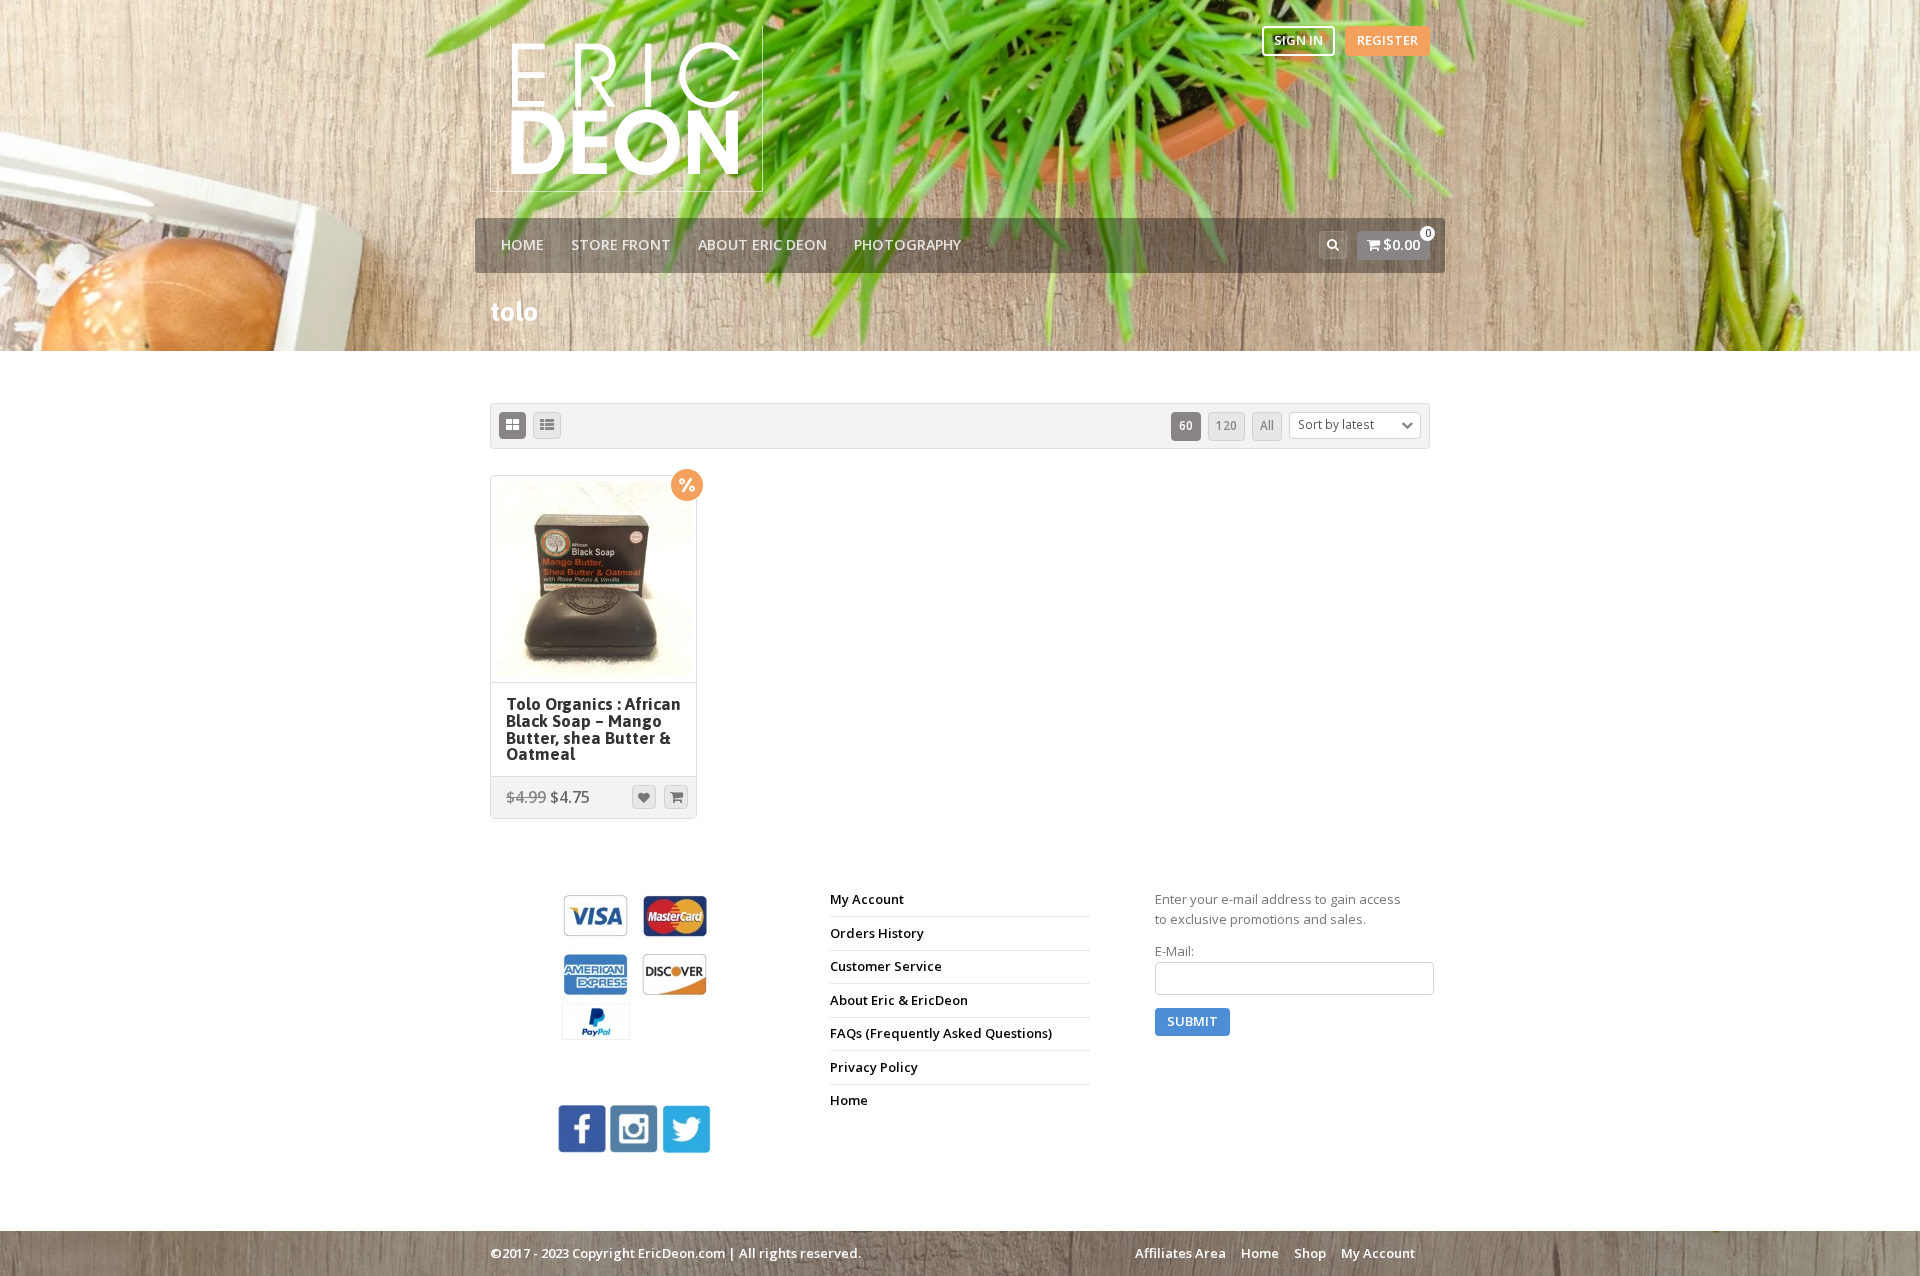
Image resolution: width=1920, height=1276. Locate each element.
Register (1387, 40)
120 (1226, 425)
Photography (907, 244)
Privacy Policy (874, 1067)
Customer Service (886, 966)
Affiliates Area (1180, 1253)
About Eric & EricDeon (899, 1000)
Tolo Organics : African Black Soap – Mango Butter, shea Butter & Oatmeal (593, 729)
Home (522, 244)
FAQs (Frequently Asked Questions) (941, 1033)
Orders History (877, 933)
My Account (867, 899)
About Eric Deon (762, 244)
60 (1186, 425)
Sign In (1298, 40)
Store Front (621, 244)
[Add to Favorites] (644, 797)
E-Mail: (1174, 951)
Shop (1310, 1253)
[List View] (547, 426)
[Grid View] (512, 426)
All (1267, 425)
